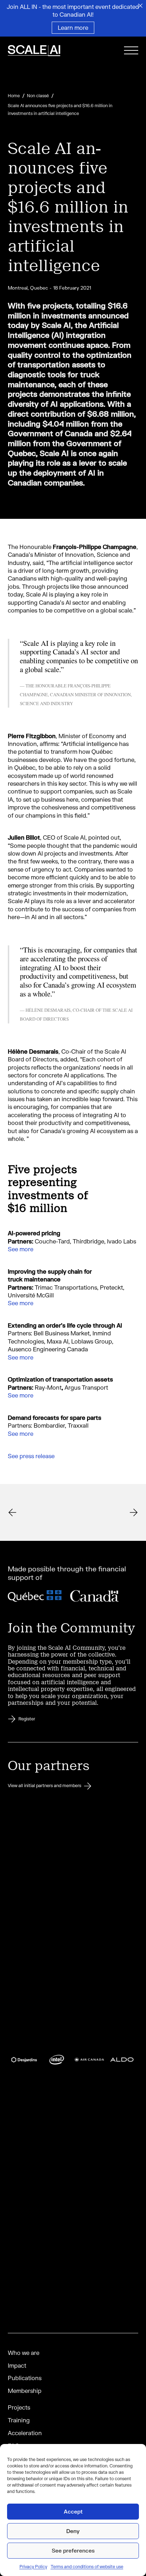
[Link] (43, 51)
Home (14, 96)
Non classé (38, 96)
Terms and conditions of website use (87, 2567)
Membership (25, 2391)
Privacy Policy (33, 2567)
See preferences (73, 2550)
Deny (73, 2531)
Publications (25, 2378)
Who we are (24, 2353)
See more (21, 1249)
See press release (31, 1456)
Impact (17, 2365)
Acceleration (25, 2433)
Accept (73, 2511)
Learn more (73, 28)
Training (19, 2420)
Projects (19, 2407)
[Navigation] (131, 52)
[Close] (140, 6)
